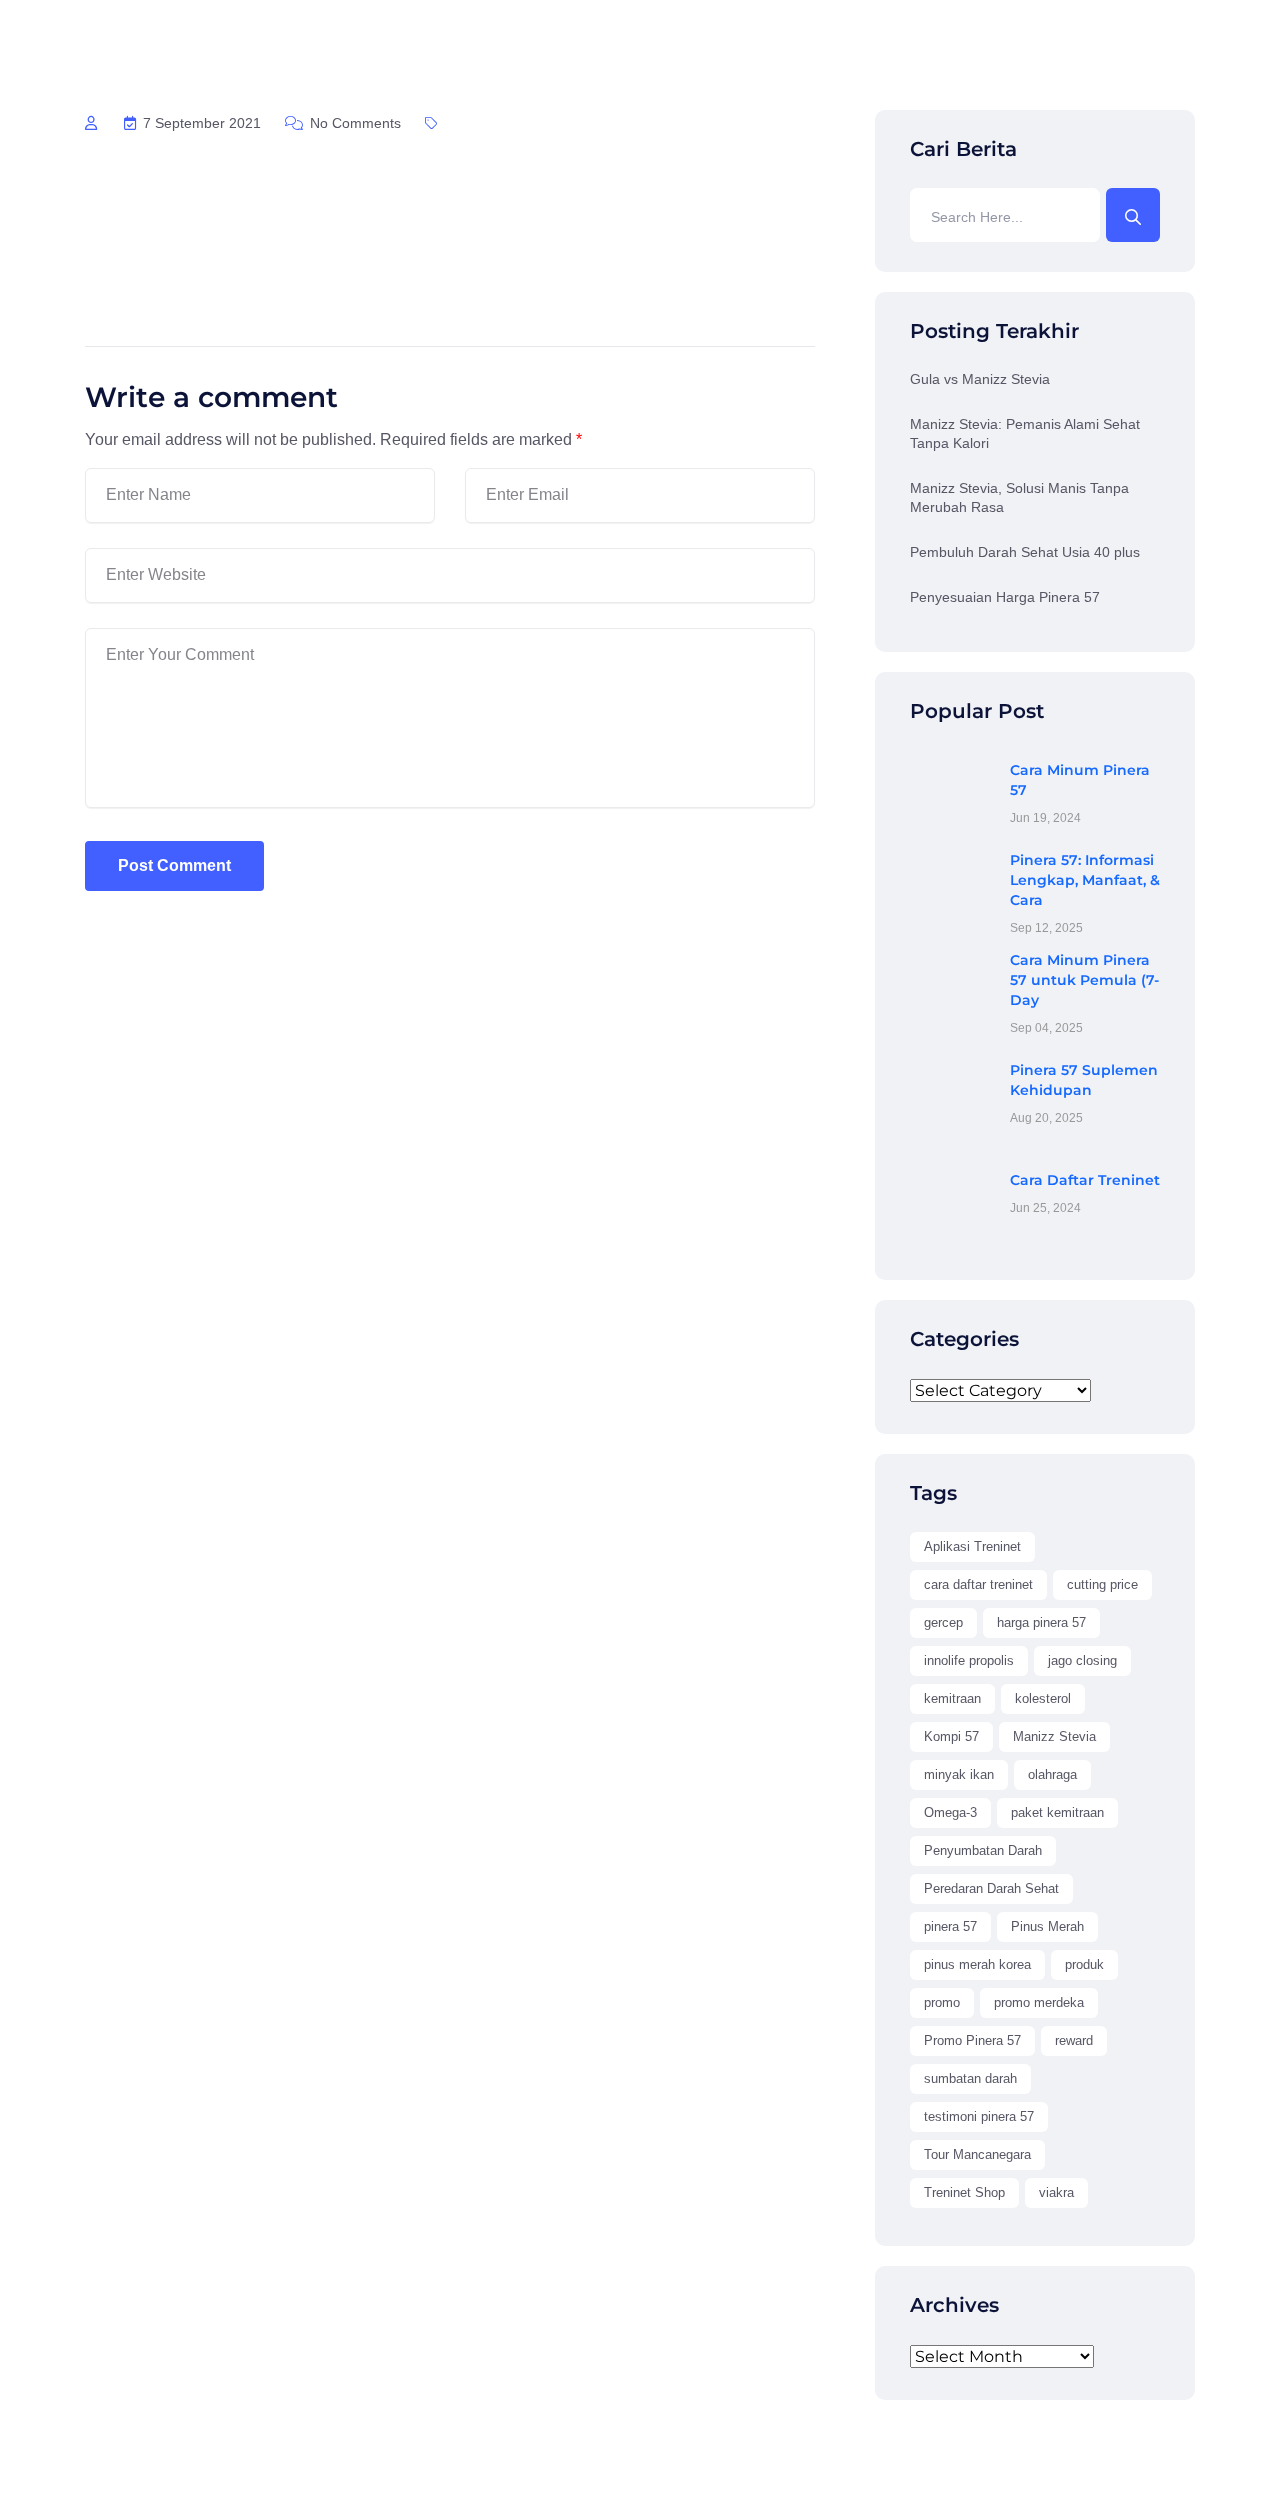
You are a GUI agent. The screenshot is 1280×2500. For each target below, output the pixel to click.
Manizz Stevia (1054, 1736)
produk (1084, 1964)
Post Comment (174, 865)
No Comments (353, 123)
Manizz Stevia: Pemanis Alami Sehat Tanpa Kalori (1025, 434)
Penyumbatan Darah (983, 1850)
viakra (1056, 2192)
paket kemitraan (1057, 1812)
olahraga (1052, 1774)
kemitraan (952, 1698)
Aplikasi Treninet (972, 1546)
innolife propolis (969, 1660)
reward (1074, 2040)
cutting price (1102, 1584)
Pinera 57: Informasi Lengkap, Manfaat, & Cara (1085, 880)
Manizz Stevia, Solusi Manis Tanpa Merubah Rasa (1019, 498)
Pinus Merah (1047, 1926)
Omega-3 (950, 1812)
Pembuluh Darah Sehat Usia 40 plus (1025, 552)
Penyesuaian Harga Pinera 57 (1005, 597)
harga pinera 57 (1041, 1622)
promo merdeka (1039, 2002)
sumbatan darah (970, 2078)
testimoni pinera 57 (979, 2116)
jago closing (1082, 1660)
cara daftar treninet (978, 1584)
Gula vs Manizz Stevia (980, 379)
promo (942, 2002)
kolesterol (1043, 1698)
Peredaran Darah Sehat (991, 1888)
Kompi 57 (951, 1736)
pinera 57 (950, 1926)
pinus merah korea (977, 1964)
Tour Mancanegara (977, 2154)
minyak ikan (959, 1774)
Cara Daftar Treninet (1085, 1180)
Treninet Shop (964, 2192)
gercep (943, 1622)
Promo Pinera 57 (972, 2040)
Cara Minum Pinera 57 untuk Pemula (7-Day (1084, 980)
